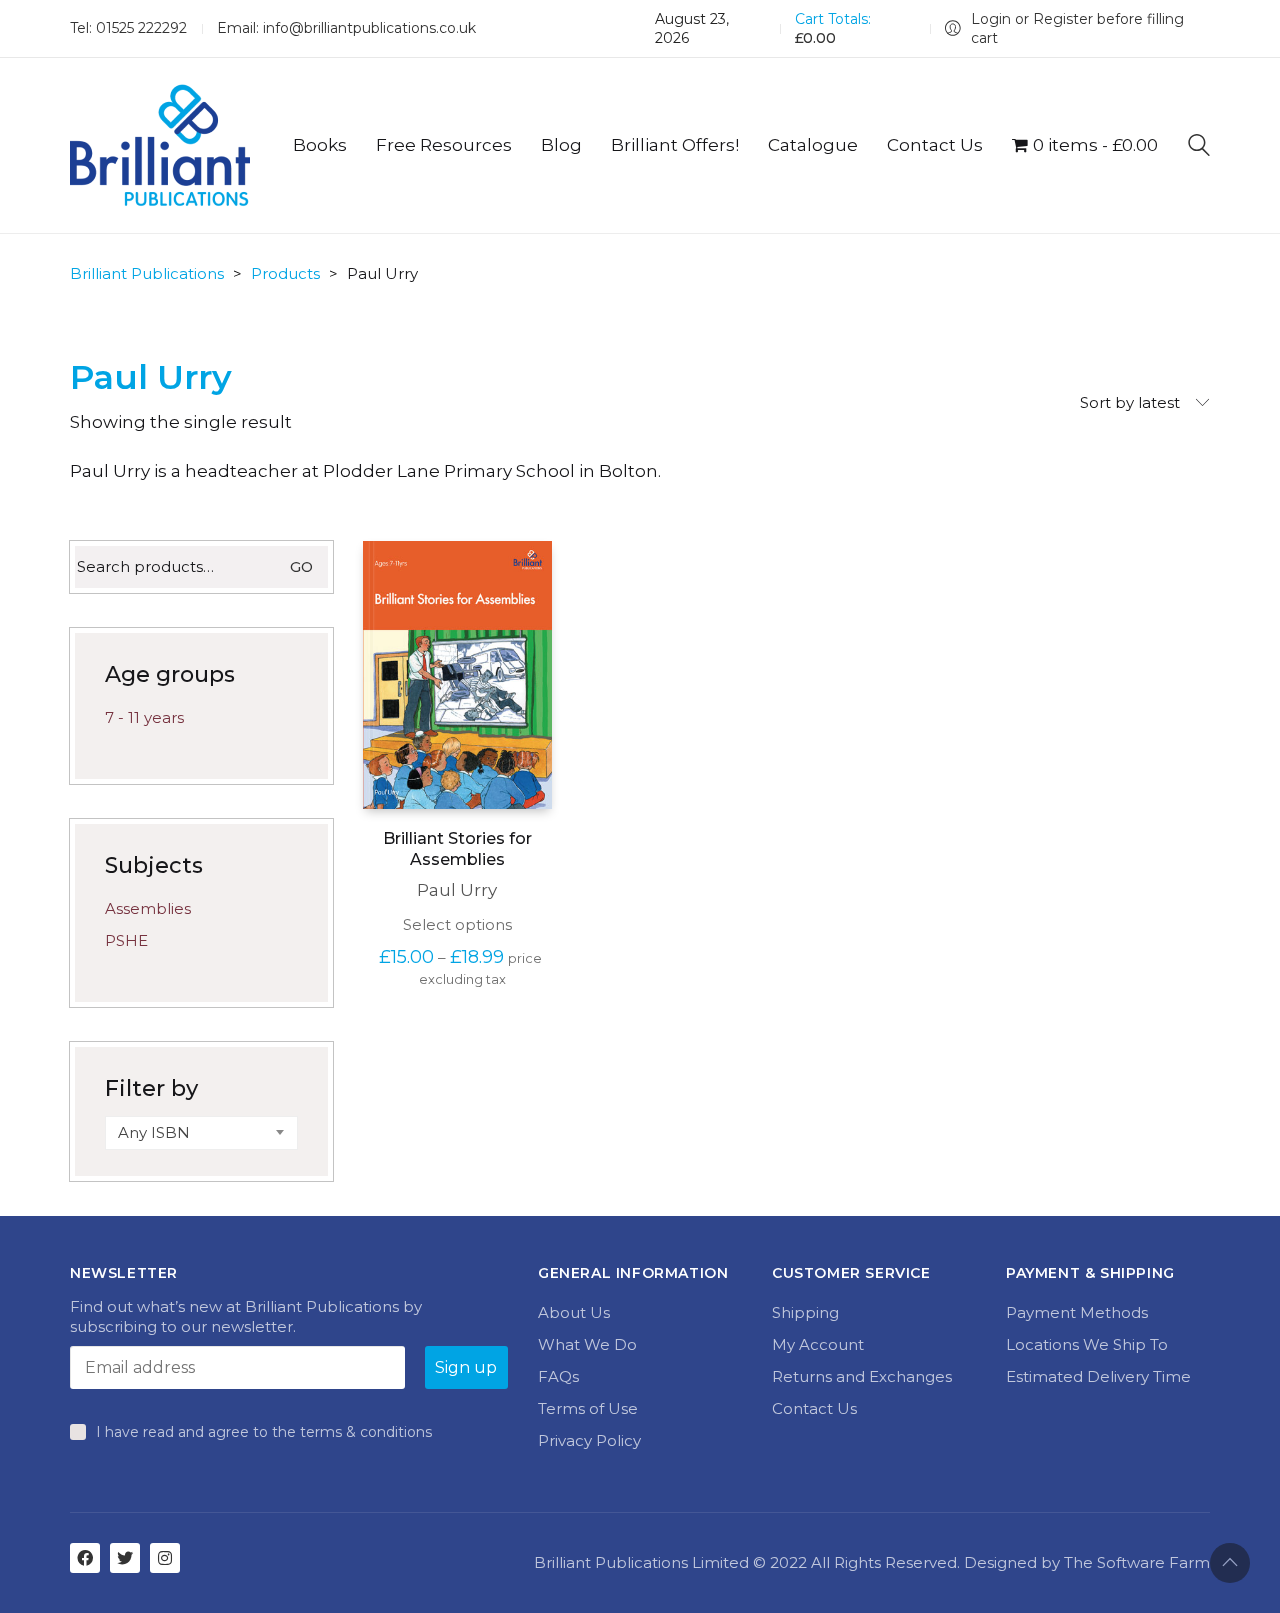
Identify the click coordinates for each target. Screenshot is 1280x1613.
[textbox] (201, 1133)
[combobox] (201, 1133)
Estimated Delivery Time (1098, 1376)
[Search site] (1199, 147)
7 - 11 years (144, 717)
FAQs (558, 1376)
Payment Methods (1077, 1312)
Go (301, 567)
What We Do (587, 1344)
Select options (457, 924)
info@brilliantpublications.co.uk (369, 28)
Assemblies (148, 908)
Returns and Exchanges (862, 1376)
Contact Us (814, 1408)
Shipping (805, 1312)
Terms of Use (588, 1408)
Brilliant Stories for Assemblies (457, 849)
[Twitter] (125, 1558)
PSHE (126, 940)
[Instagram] (165, 1558)
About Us (574, 1312)
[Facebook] (85, 1558)
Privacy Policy (589, 1440)
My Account (818, 1344)
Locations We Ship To (1087, 1344)
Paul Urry (457, 890)
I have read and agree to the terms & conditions (264, 1432)
